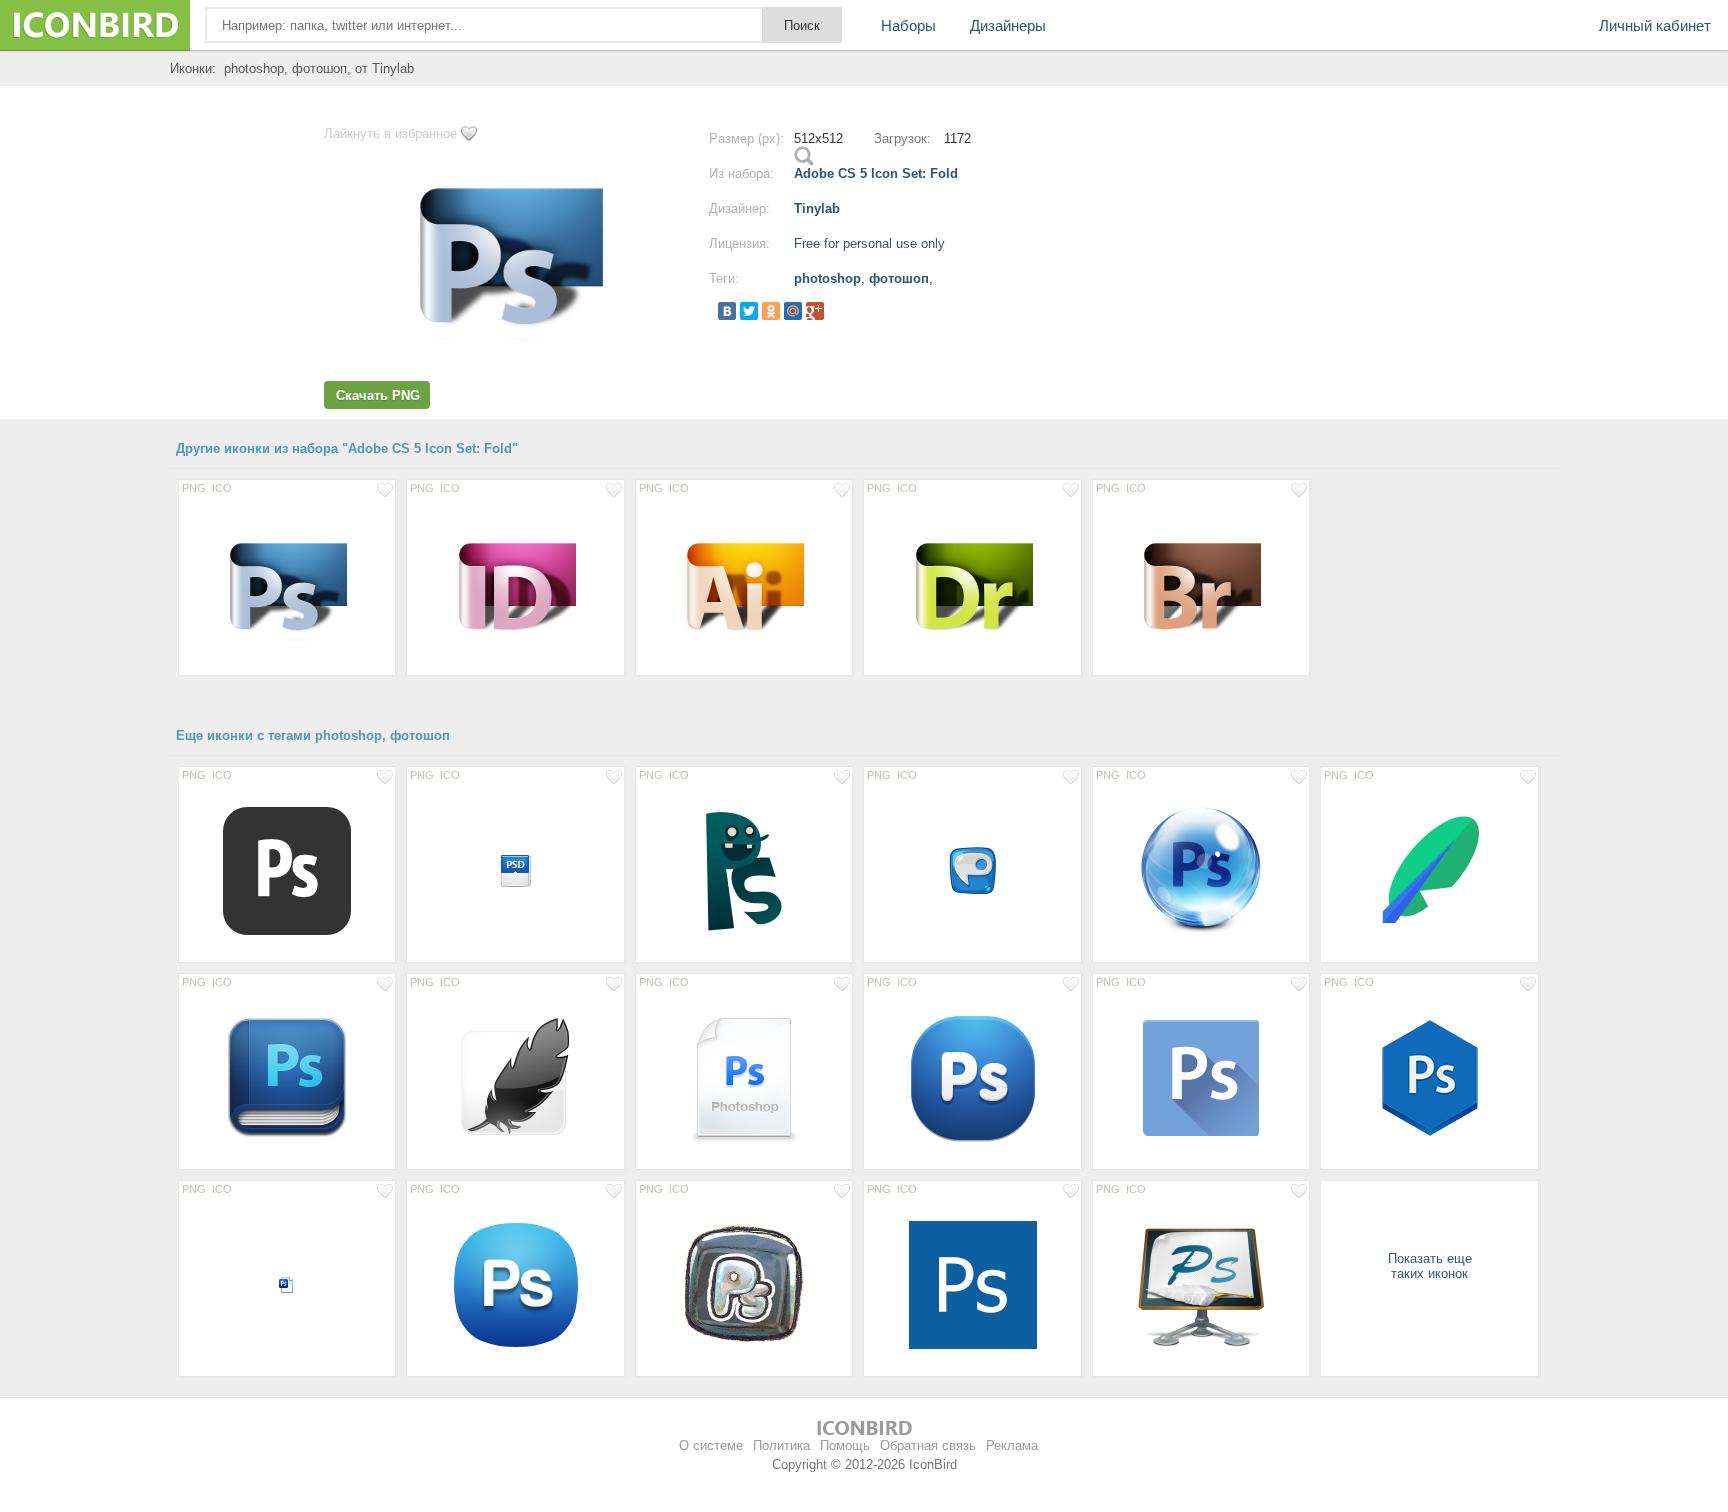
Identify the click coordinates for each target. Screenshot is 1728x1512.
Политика (781, 1445)
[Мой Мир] (793, 311)
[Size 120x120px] (287, 1077)
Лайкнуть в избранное (390, 133)
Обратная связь (928, 1445)
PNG (194, 488)
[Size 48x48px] (972, 870)
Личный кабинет (1655, 25)
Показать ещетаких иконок (1430, 1266)
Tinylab (817, 208)
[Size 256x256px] (515, 1077)
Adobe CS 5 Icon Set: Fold (876, 173)
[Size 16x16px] (287, 1284)
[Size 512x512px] (287, 583)
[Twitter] (749, 311)
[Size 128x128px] (287, 870)
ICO (222, 488)
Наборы (908, 25)
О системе (711, 1445)
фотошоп (899, 278)
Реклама (1012, 1445)
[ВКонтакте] (727, 311)
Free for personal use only (869, 243)
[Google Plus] (815, 311)
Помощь (845, 1445)
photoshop (827, 278)
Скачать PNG (378, 395)
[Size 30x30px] (515, 870)
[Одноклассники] (771, 311)
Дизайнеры (1008, 25)
